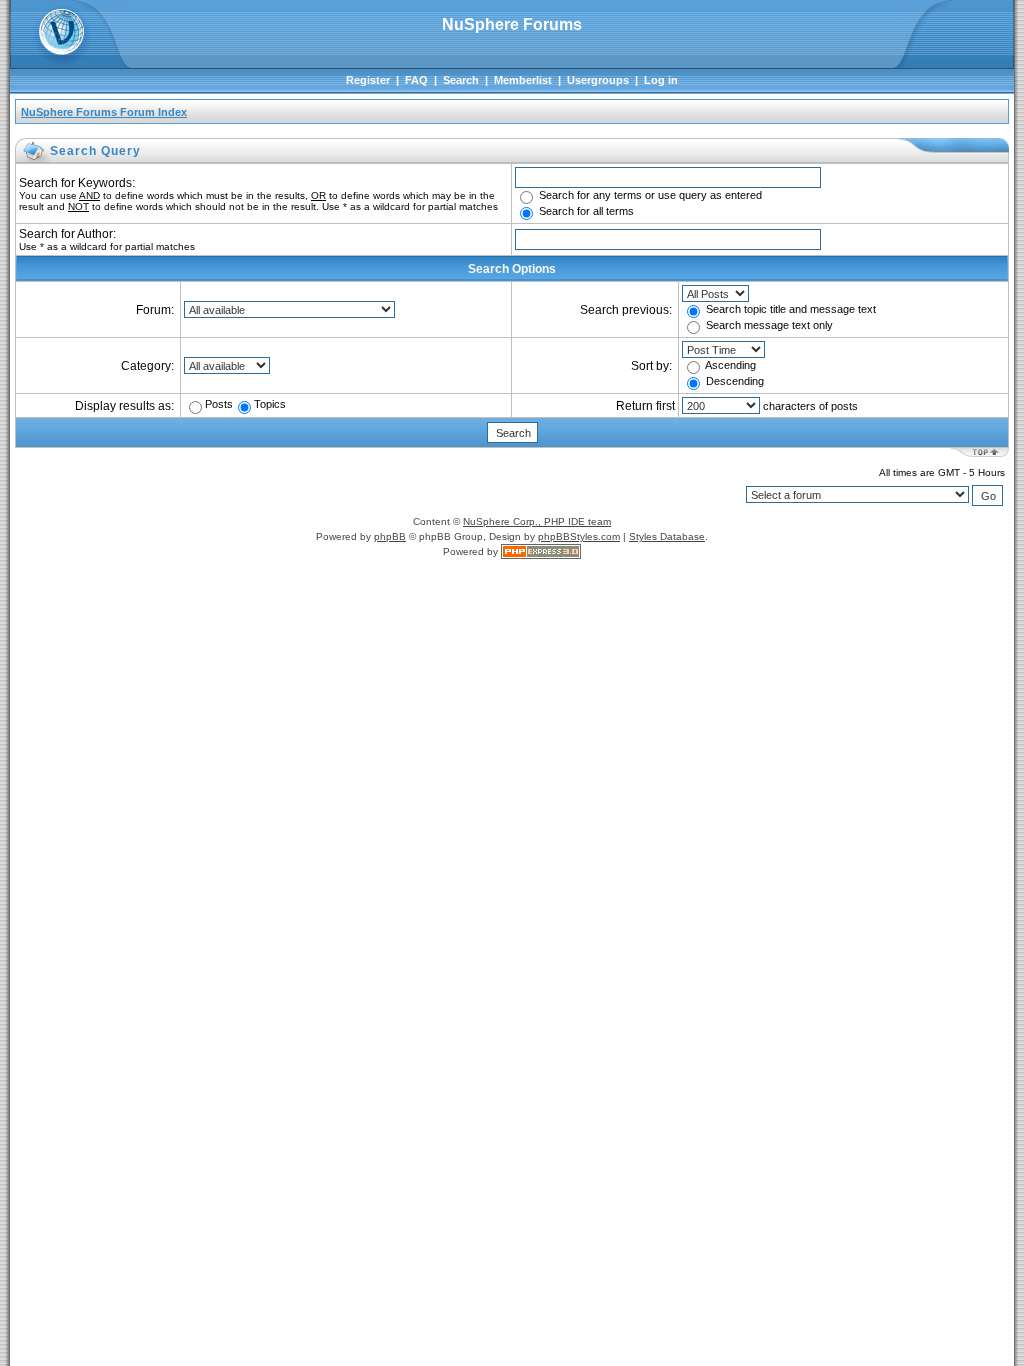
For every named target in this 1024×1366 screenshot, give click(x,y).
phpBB (390, 536)
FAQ (416, 80)
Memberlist (523, 80)
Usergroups (598, 80)
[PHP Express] (541, 551)
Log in (661, 80)
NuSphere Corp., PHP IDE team (537, 521)
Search (461, 80)
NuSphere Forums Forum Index (104, 112)
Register (368, 80)
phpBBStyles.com (579, 536)
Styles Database (667, 536)
